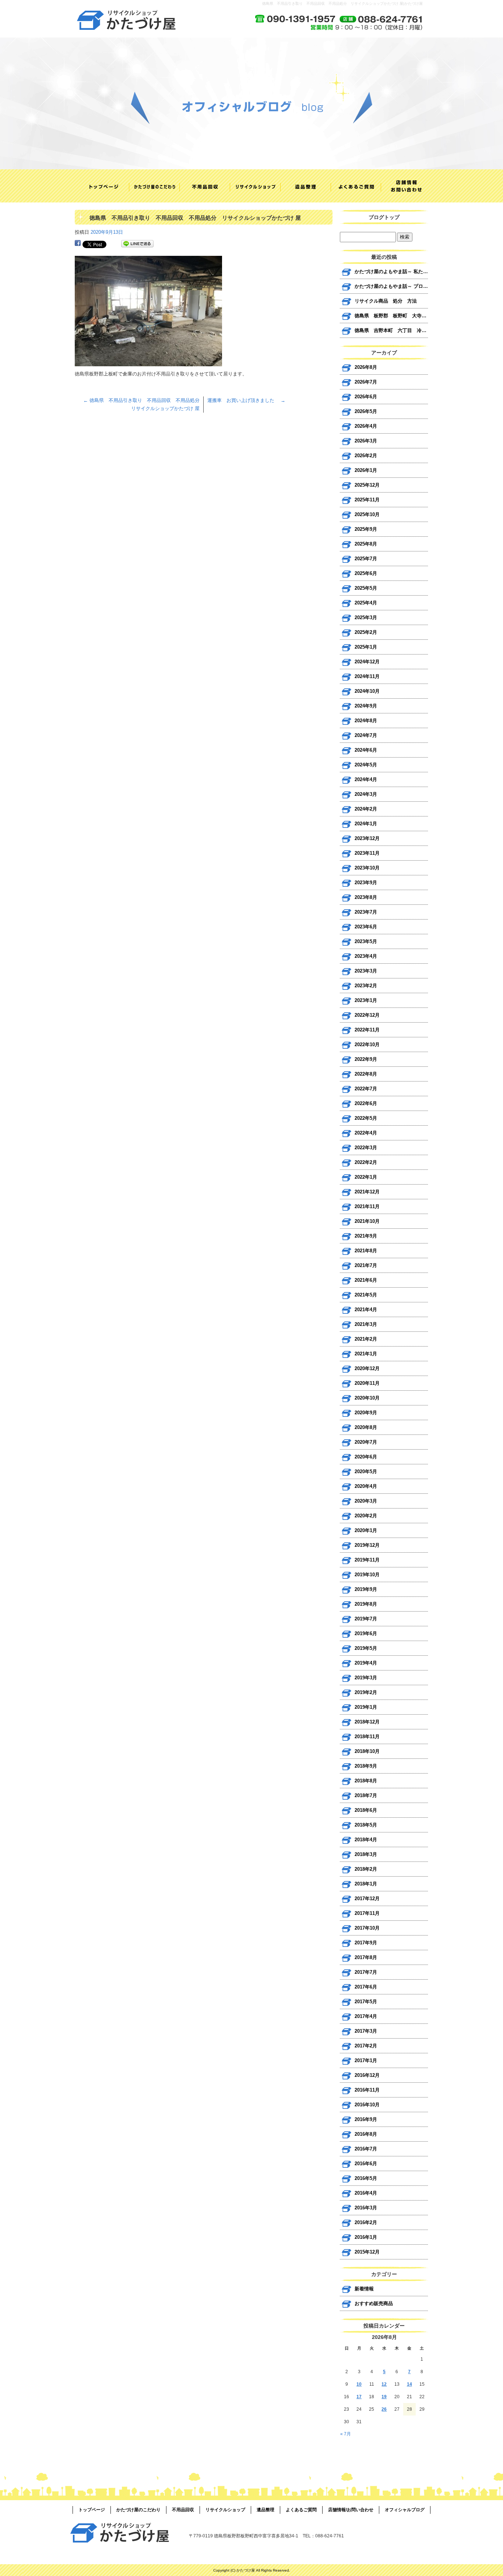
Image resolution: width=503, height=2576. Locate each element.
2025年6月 (366, 573)
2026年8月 (366, 367)
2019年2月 (366, 1692)
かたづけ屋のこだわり (150, 186)
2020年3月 (366, 1501)
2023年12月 (367, 838)
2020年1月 (366, 1530)
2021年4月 (366, 1310)
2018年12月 (367, 1722)
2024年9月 (366, 706)
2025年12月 (367, 485)
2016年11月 (367, 2090)
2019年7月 (366, 1619)
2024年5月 (366, 765)
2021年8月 (366, 1251)
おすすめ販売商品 (374, 2303)
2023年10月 (367, 868)
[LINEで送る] (137, 244)
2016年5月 (366, 2178)
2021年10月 (367, 1221)
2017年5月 (366, 2002)
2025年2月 (366, 632)
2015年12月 (367, 2252)
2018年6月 (366, 1810)
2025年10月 (367, 514)
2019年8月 (366, 1604)
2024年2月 (366, 809)
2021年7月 (366, 1265)
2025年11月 (367, 500)
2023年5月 (366, 941)
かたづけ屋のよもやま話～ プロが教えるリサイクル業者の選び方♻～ (391, 286)
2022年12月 (367, 1015)
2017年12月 (367, 1899)
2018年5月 (366, 1825)
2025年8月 (366, 544)
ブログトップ (384, 217)
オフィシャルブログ (405, 2510)
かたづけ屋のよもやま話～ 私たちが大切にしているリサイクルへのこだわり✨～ (391, 271)
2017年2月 (366, 2046)
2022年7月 (366, 1089)
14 (409, 2384)
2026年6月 (366, 397)
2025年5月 (366, 588)
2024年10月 (367, 691)
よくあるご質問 (352, 186)
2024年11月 (367, 676)
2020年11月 (367, 1383)
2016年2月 (366, 2222)
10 (359, 2384)
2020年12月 (367, 1368)
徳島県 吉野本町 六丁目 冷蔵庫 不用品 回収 (391, 330)
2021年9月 (366, 1236)
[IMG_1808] (148, 362)
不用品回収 (201, 186)
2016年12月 (367, 2075)
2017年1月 (366, 2060)
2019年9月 (366, 1589)
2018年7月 (366, 1795)
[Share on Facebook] (78, 244)
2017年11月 (367, 1913)
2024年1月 (366, 824)
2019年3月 (366, 1678)
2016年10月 (367, 2105)
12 (384, 2384)
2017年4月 (366, 2016)
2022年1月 (366, 1177)
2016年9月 (366, 2119)
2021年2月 (366, 1339)
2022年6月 (366, 1103)
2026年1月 (366, 470)
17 (359, 2397)
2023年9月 (366, 883)
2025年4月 (366, 603)
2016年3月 (366, 2208)
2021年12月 (367, 1192)
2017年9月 (366, 1943)
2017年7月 (366, 1972)
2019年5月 (366, 1648)
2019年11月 (367, 1560)
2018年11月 (367, 1737)
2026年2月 (366, 456)
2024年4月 (366, 779)
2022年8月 (366, 1074)
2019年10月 (367, 1575)
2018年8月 (366, 1781)
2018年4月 (366, 1840)
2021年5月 (366, 1295)
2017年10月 (367, 1928)
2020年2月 (366, 1516)
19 (384, 2397)
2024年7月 (366, 735)
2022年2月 (366, 1162)
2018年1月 (366, 1884)
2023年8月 (366, 897)
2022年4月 (366, 1133)
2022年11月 (367, 1030)
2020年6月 (366, 1457)
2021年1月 (366, 1354)
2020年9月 (366, 1413)
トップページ (100, 186)
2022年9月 (366, 1059)
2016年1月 (366, 2237)
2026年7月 (366, 382)
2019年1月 (366, 1707)
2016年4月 (366, 2193)
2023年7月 (366, 912)
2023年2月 (366, 986)
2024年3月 (366, 794)
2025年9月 (366, 529)
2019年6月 (366, 1633)
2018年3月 (366, 1854)
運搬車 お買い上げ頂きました (246, 400)
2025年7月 (366, 559)
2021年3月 (366, 1324)
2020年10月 (367, 1398)
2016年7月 (366, 2149)
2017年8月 (366, 1957)
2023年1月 (366, 1000)
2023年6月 (366, 927)
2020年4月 (366, 1486)
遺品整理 (302, 186)
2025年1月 (366, 647)
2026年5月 (366, 411)
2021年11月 (367, 1206)
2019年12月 (367, 1545)
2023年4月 (366, 956)
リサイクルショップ (251, 186)
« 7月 (346, 2434)
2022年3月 (366, 1148)
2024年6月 (366, 750)
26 (384, 2409)
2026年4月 (366, 426)
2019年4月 (366, 1663)
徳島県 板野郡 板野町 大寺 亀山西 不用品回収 (391, 316)
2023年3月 (366, 971)
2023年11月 (367, 853)
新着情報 (364, 2289)
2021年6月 (366, 1280)
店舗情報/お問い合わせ (403, 186)
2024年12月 (367, 662)
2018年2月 (366, 1869)
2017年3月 (366, 2031)
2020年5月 (366, 1472)
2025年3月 (366, 617)
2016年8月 (366, 2134)
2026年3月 (366, 441)
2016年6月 (366, 2164)
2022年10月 (367, 1044)
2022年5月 (366, 1118)
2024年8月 (366, 721)
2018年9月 (366, 1766)
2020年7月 (366, 1442)
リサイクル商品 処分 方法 (386, 301)
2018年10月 (367, 1751)
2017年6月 (366, 1987)
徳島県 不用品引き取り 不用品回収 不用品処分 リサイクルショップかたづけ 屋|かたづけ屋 (342, 3)
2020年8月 (366, 1427)
